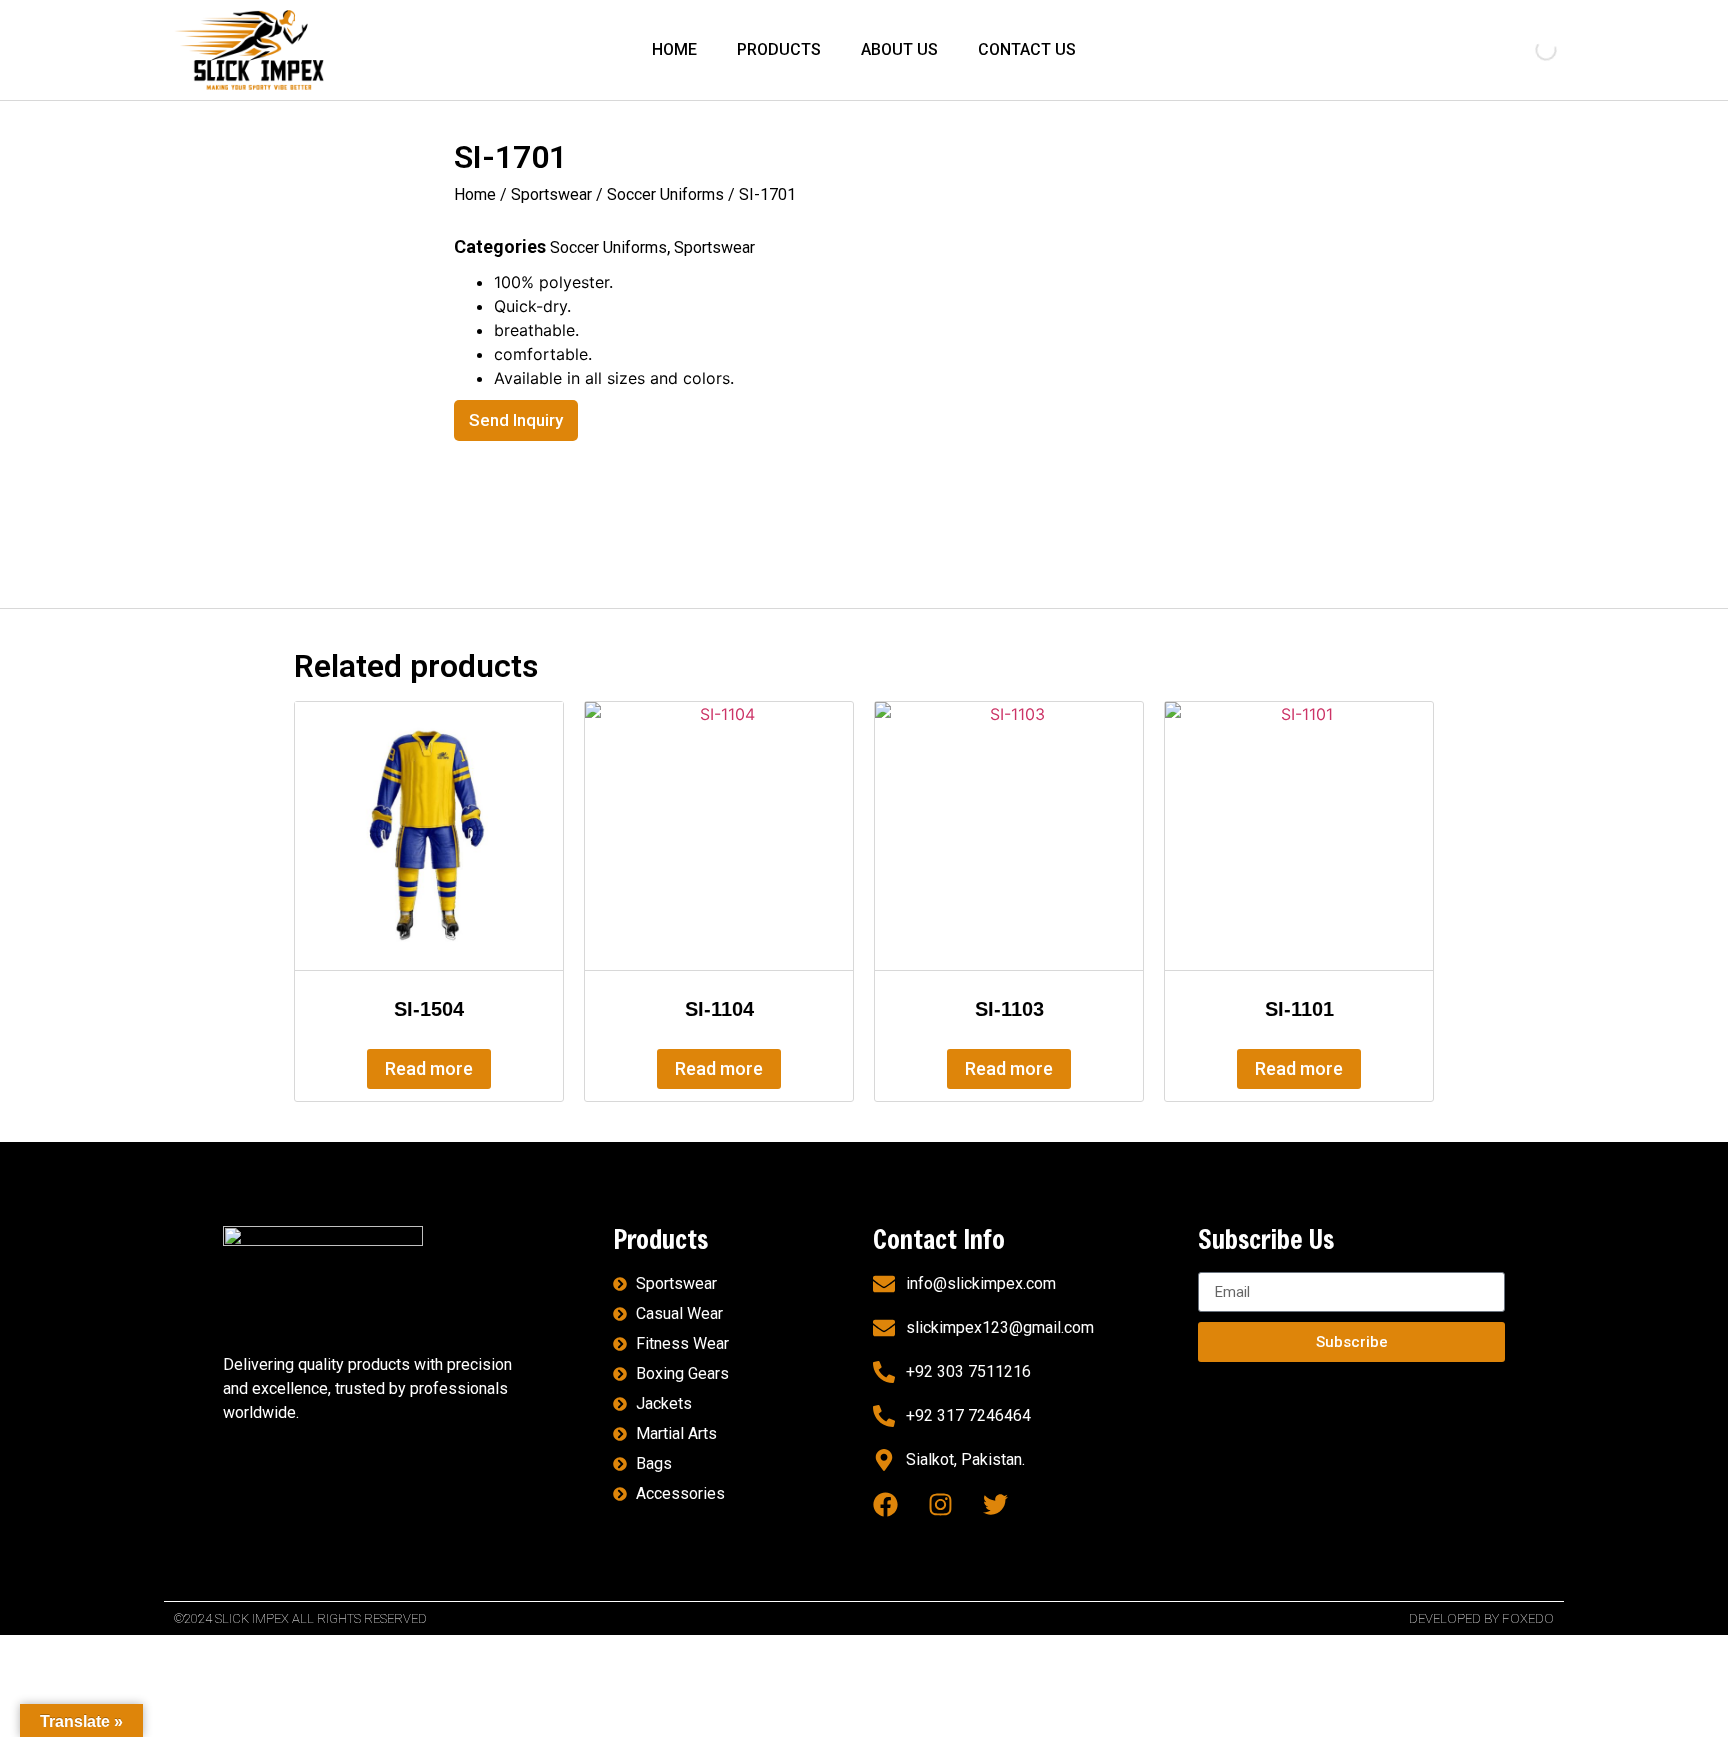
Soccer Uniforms (665, 194)
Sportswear (551, 194)
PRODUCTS (779, 49)
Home (475, 194)
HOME (674, 49)
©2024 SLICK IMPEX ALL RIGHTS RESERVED (300, 1618)
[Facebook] (885, 1504)
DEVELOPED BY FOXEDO (1481, 1618)
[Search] (1529, 50)
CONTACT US (1027, 49)
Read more (429, 1068)
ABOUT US (899, 49)
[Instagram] (940, 1504)
